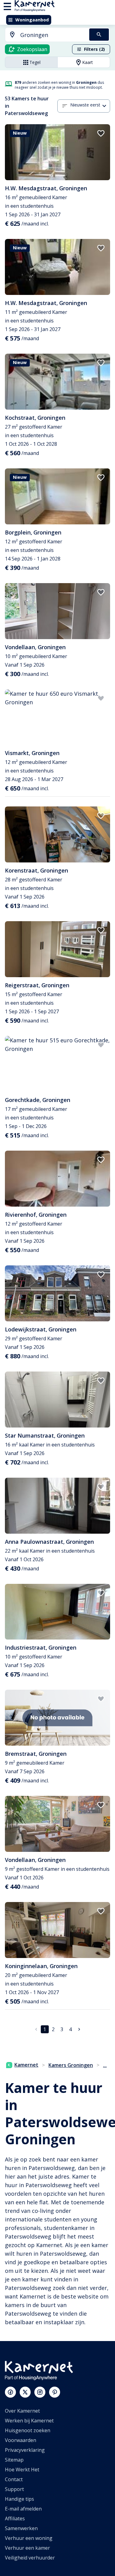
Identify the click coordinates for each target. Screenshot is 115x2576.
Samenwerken (21, 2528)
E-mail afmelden (23, 2509)
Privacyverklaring (25, 2450)
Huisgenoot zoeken (28, 2430)
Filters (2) (94, 49)
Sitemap (14, 2460)
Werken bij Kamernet (29, 2421)
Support (14, 2489)
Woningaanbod (32, 20)
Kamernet (26, 2065)
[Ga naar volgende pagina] (79, 2029)
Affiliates (15, 2518)
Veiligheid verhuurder (30, 2558)
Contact (14, 2479)
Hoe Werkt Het (22, 2470)
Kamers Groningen (71, 2065)
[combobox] (44, 35)
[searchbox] (53, 35)
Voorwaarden (21, 2440)
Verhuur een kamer (27, 2548)
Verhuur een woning (29, 2538)
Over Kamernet (22, 2411)
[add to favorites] (101, 133)
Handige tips (19, 2499)
